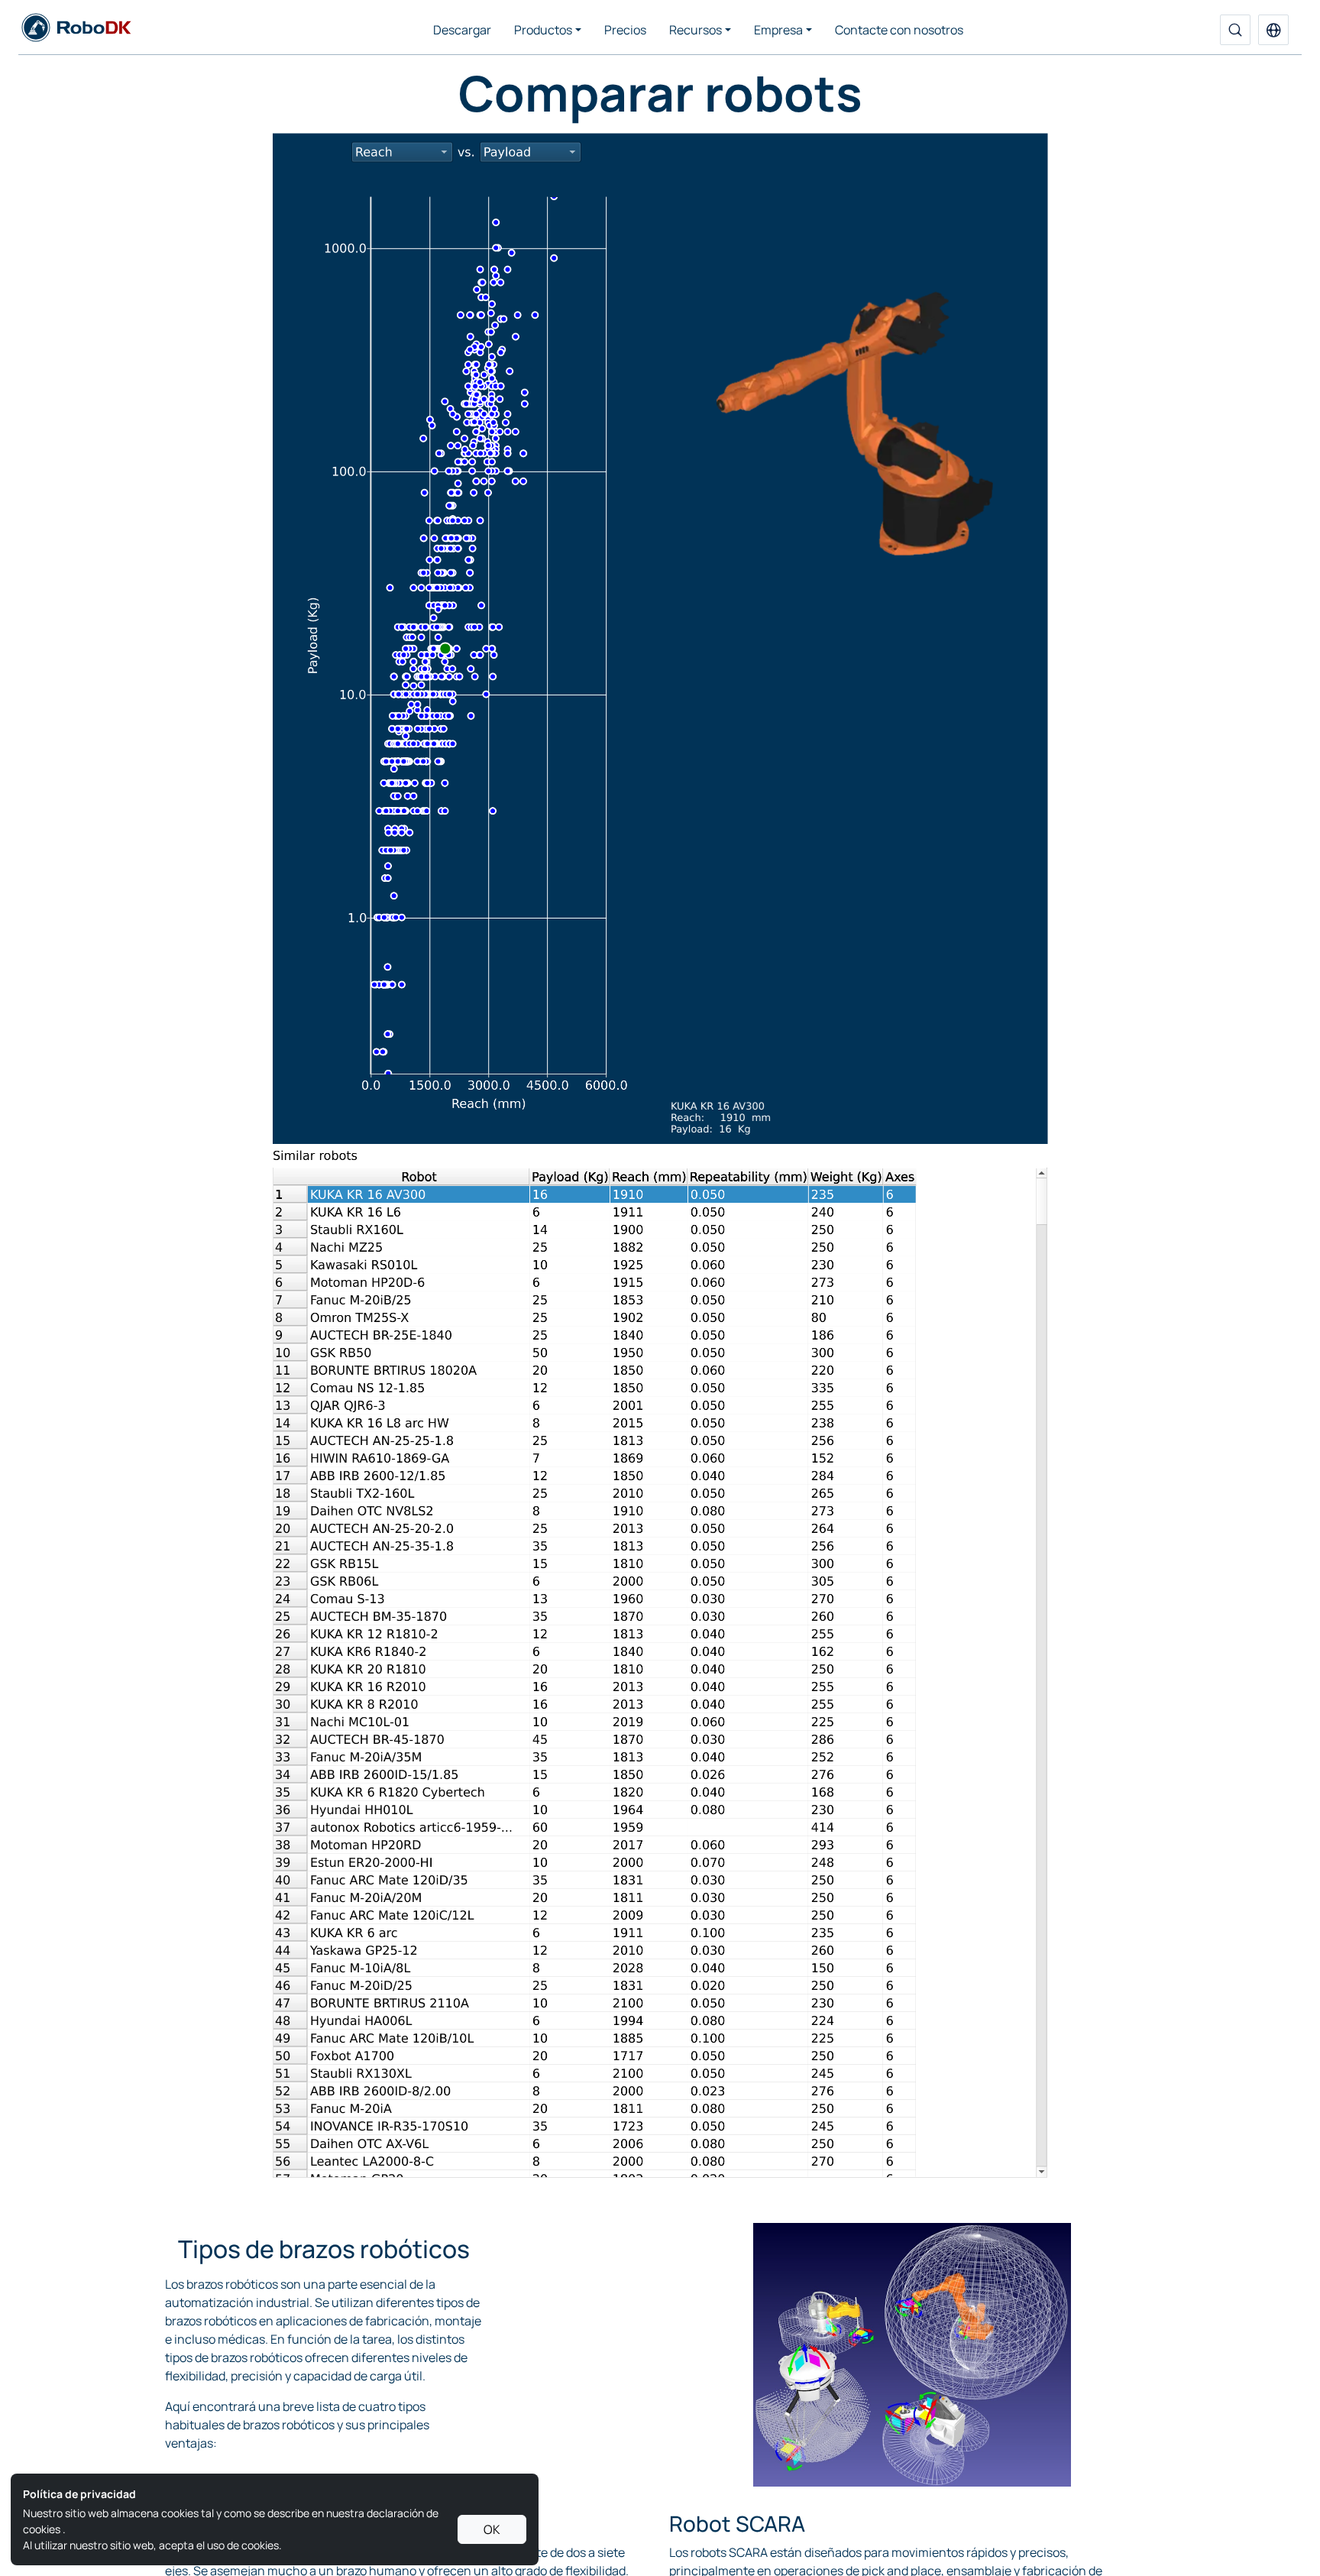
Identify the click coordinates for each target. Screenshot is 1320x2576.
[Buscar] (1235, 30)
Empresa (778, 30)
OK (492, 2529)
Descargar (462, 30)
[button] (1273, 30)
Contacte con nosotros (899, 30)
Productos (543, 30)
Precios (625, 30)
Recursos (696, 30)
